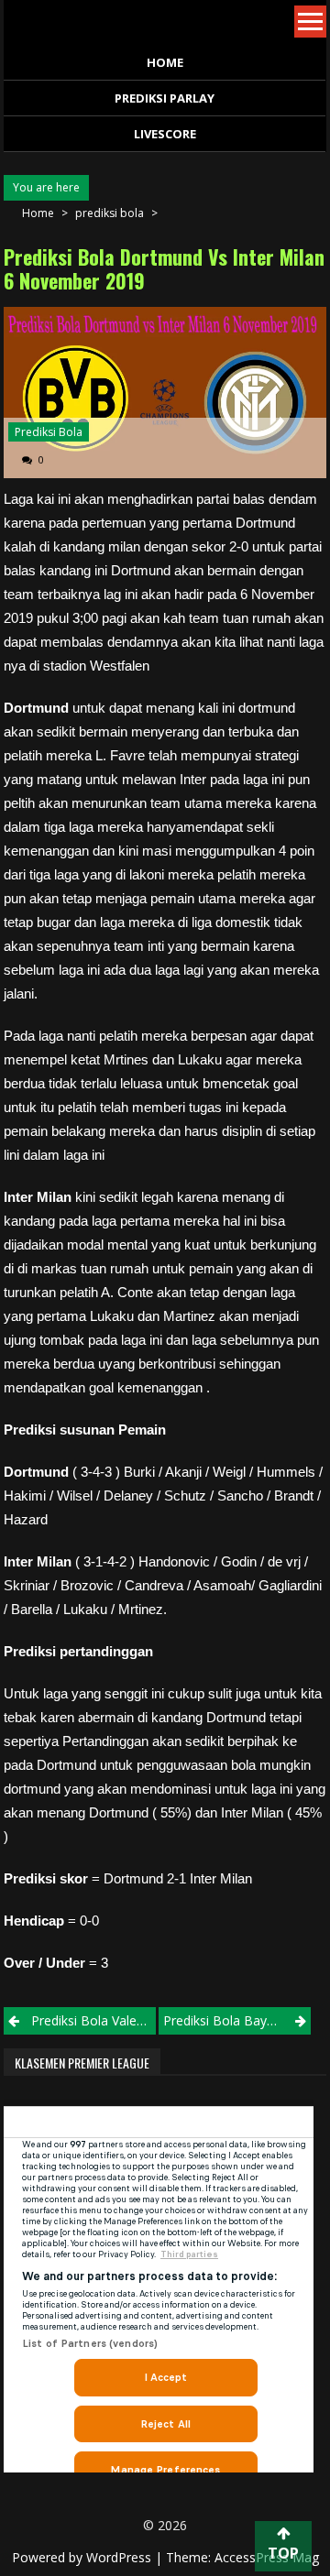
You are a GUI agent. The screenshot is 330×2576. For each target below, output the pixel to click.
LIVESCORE (165, 134)
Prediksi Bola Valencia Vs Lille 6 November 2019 (93, 2020)
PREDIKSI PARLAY (165, 98)
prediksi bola (110, 213)
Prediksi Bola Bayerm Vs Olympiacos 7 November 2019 (237, 2020)
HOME (165, 62)
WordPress (121, 2557)
